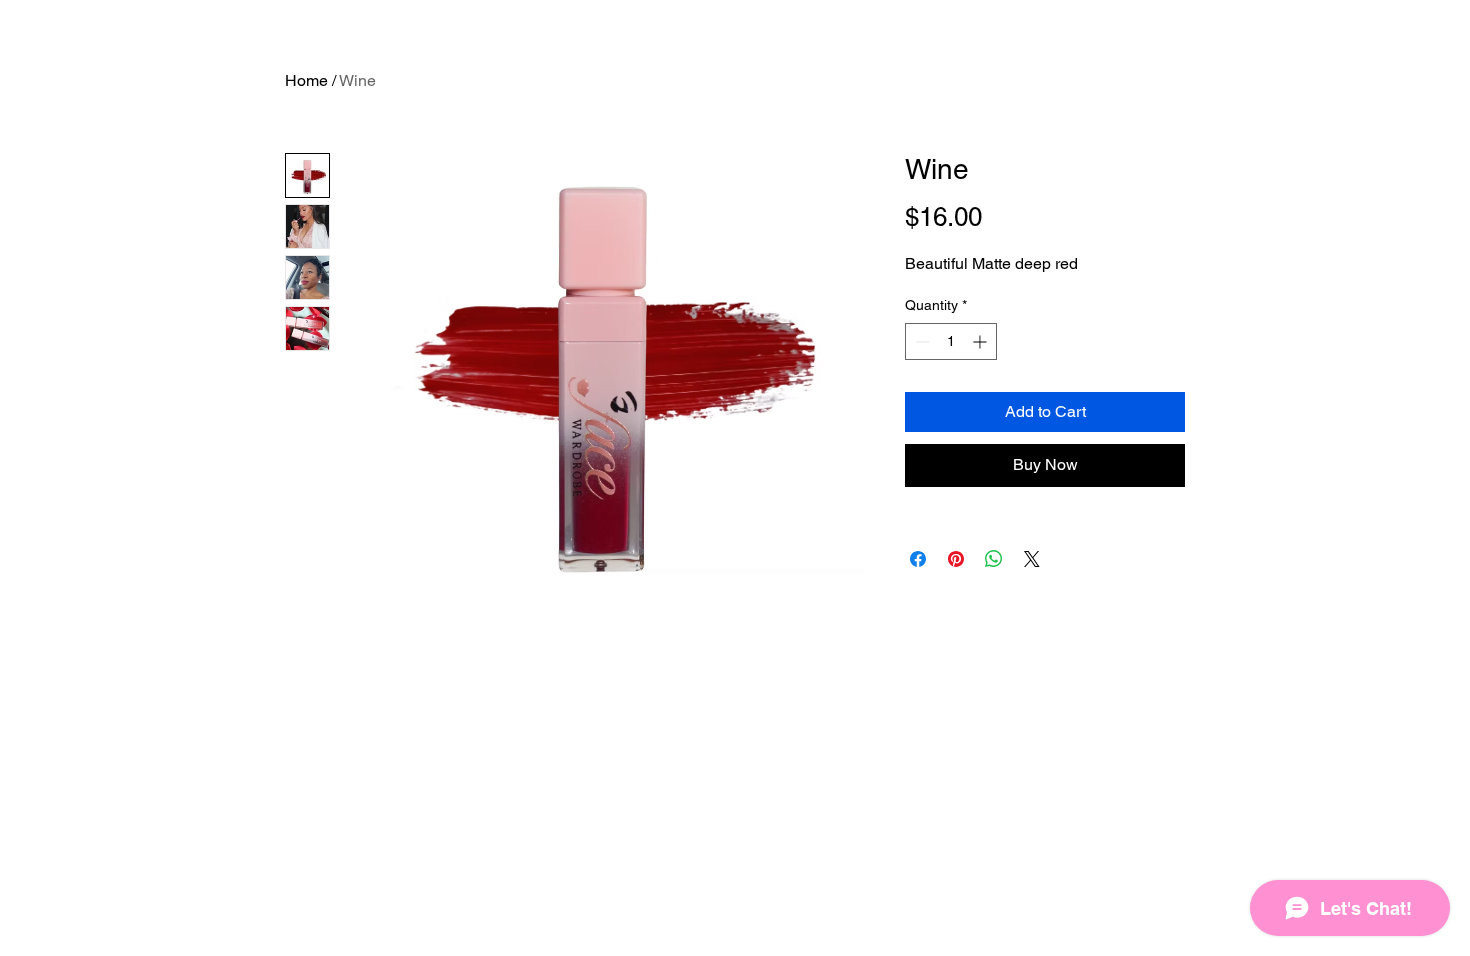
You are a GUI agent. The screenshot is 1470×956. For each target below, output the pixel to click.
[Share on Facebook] (918, 559)
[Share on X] (1032, 559)
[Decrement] (920, 341)
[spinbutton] (951, 341)
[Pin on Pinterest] (956, 559)
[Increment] (981, 341)
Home (306, 80)
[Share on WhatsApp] (994, 559)
